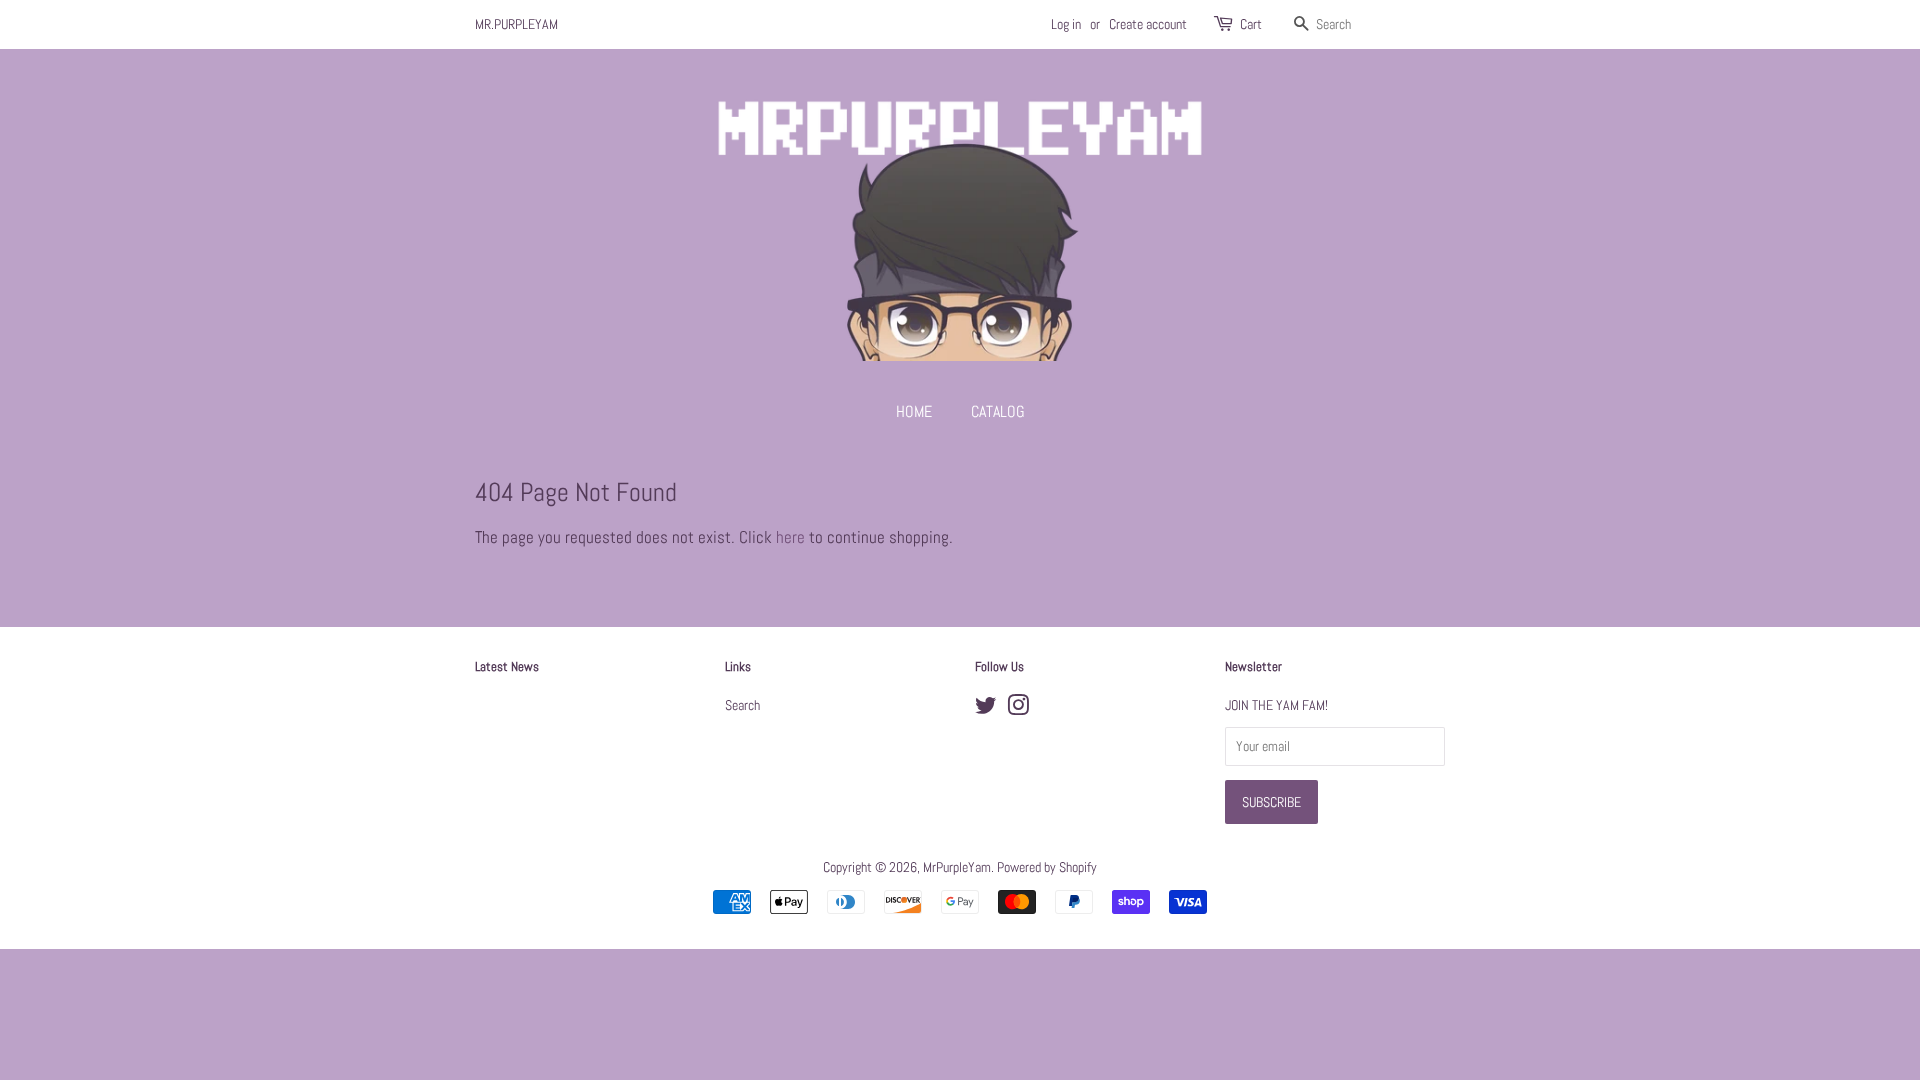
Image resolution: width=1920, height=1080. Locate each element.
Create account (1148, 24)
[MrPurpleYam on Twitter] (986, 709)
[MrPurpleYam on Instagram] (1018, 709)
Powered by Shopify (1047, 867)
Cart (1251, 24)
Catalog (998, 411)
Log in (1066, 24)
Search (742, 705)
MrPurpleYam (957, 867)
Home (914, 411)
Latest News (507, 666)
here (790, 537)
